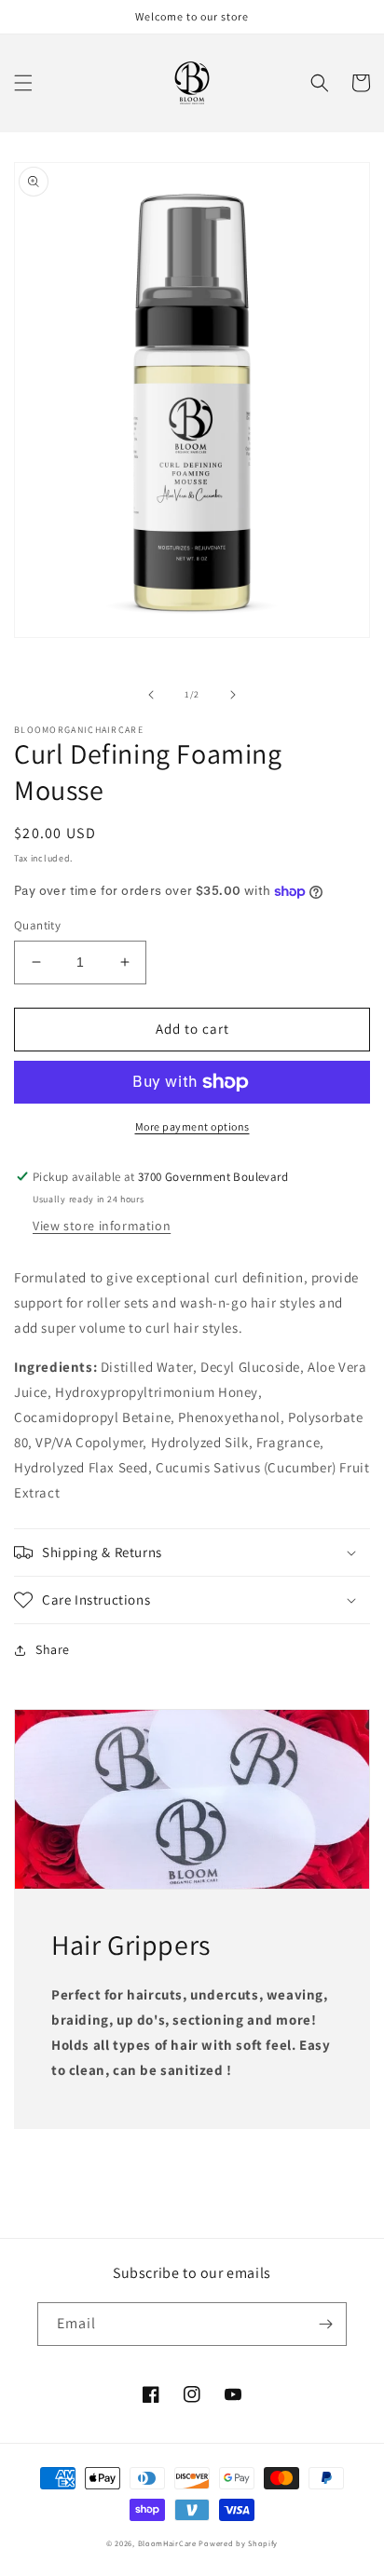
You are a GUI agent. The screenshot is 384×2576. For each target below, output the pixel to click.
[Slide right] (233, 695)
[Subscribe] (325, 2324)
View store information (102, 1226)
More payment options (192, 1126)
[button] (23, 83)
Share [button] (53, 1649)
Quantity (37, 925)
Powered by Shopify (238, 2543)
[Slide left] (151, 695)
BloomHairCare (167, 2543)
